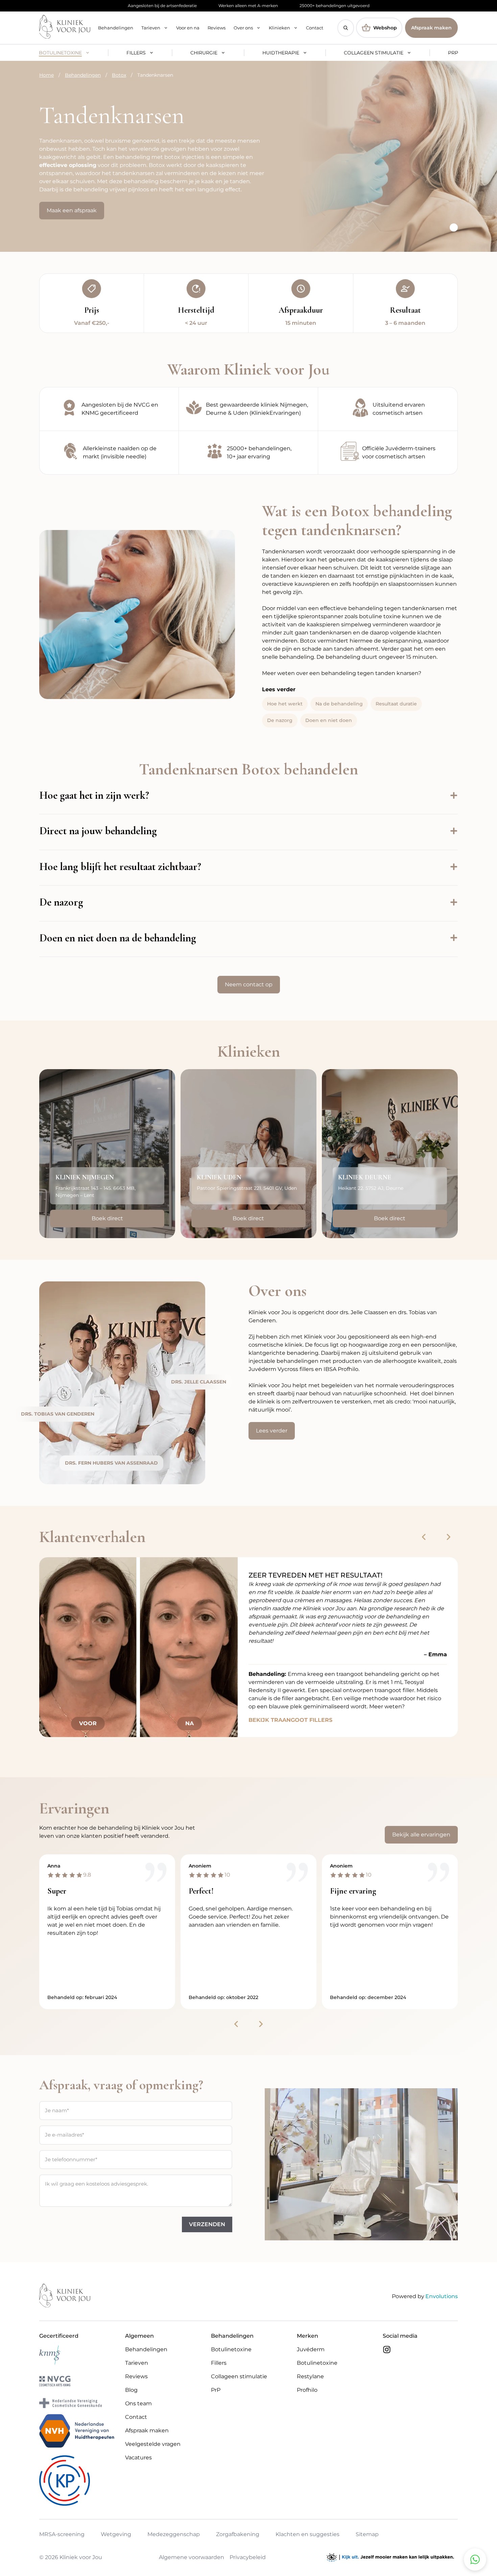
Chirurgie (204, 53)
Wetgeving (116, 2535)
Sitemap (367, 2535)
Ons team (138, 2403)
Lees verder (272, 1431)
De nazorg (280, 720)
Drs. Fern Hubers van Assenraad (111, 1463)
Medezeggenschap (174, 2535)
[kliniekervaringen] (249, 409)
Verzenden (207, 2224)
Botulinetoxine (60, 53)
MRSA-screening (62, 2535)
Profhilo (307, 2390)
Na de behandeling (339, 704)
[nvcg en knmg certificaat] (109, 409)
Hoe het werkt (285, 704)
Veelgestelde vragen (153, 2444)
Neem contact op (249, 984)
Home (46, 75)
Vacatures (138, 2458)
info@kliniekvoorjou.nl (233, 1206)
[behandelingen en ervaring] (249, 453)
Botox (119, 75)
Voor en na (188, 28)
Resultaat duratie (396, 704)
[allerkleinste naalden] (109, 453)
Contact (315, 28)
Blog (131, 2390)
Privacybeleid (248, 2557)
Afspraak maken (431, 28)
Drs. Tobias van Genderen (58, 1414)
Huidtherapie (281, 53)
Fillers (136, 53)
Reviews (217, 28)
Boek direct (107, 1218)
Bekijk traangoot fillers (290, 1720)
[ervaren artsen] (388, 409)
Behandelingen (116, 28)
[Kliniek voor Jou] (65, 28)
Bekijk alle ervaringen (421, 1835)
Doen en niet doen (329, 720)
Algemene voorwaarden (192, 2557)
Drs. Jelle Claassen (199, 1382)
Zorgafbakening (238, 2535)
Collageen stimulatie (374, 53)
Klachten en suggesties (307, 2535)
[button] (346, 28)
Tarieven (151, 28)
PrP (453, 53)
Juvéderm (311, 2349)
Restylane (310, 2376)
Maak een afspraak (72, 210)
